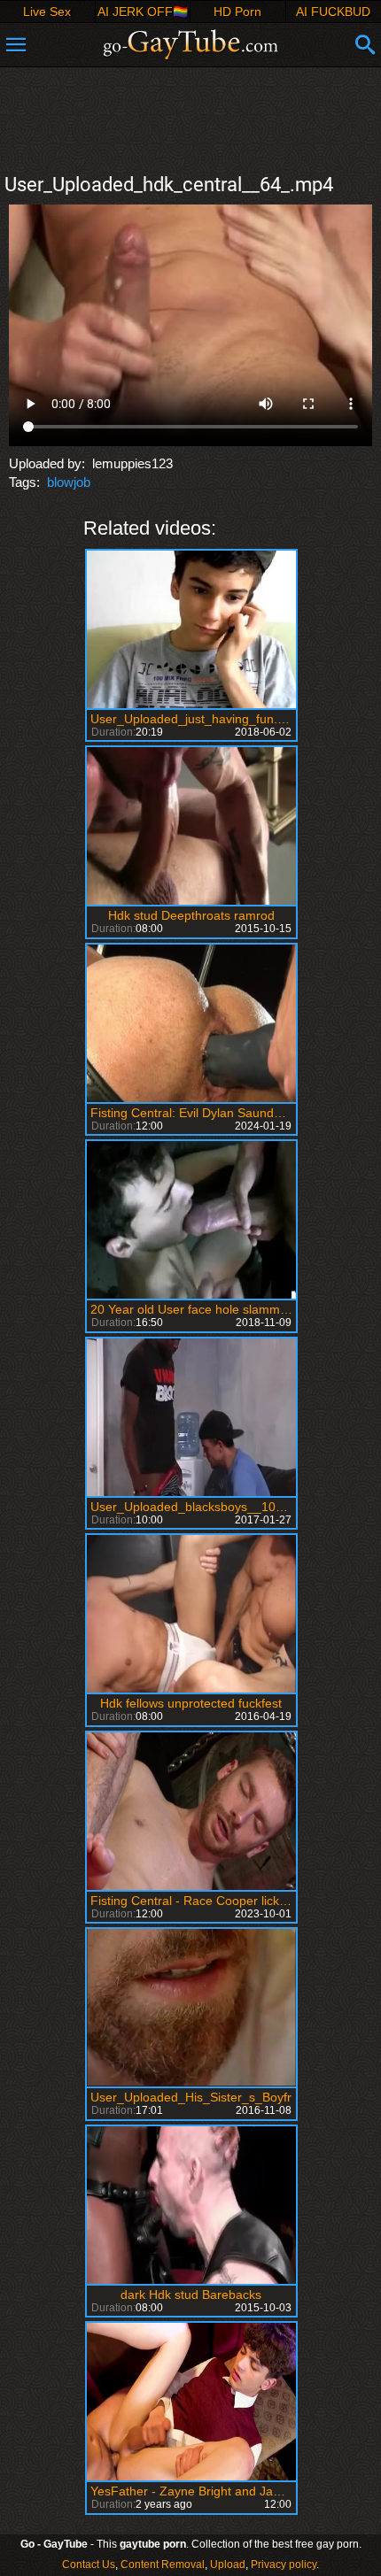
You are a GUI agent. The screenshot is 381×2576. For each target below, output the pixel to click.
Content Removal (163, 2564)
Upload (228, 2564)
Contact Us (89, 2564)
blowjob (69, 482)
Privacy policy (284, 2564)
